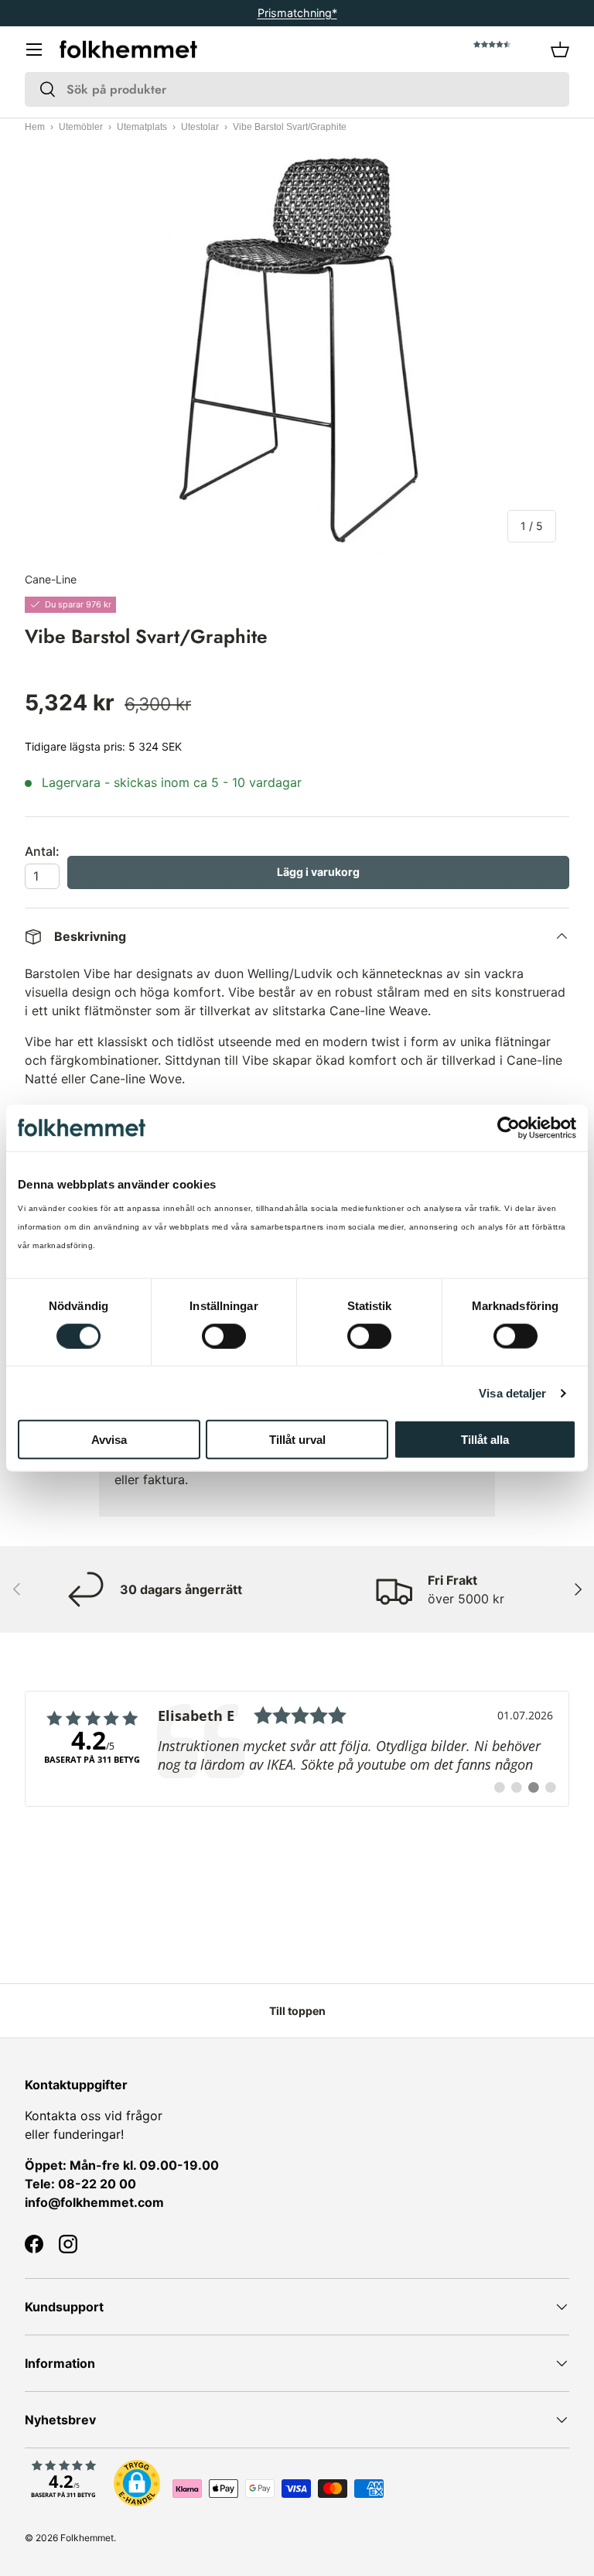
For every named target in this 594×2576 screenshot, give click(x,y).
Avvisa (109, 1440)
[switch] (224, 1336)
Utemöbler (81, 127)
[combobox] (297, 89)
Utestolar (200, 127)
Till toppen (297, 2011)
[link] (297, 1749)
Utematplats (142, 127)
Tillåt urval (297, 1440)
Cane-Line (51, 579)
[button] (560, 50)
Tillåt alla (485, 1440)
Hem (35, 127)
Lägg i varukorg (318, 872)
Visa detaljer (512, 1392)
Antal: (42, 851)
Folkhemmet (87, 2538)
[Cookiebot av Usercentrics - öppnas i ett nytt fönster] (509, 1127)
